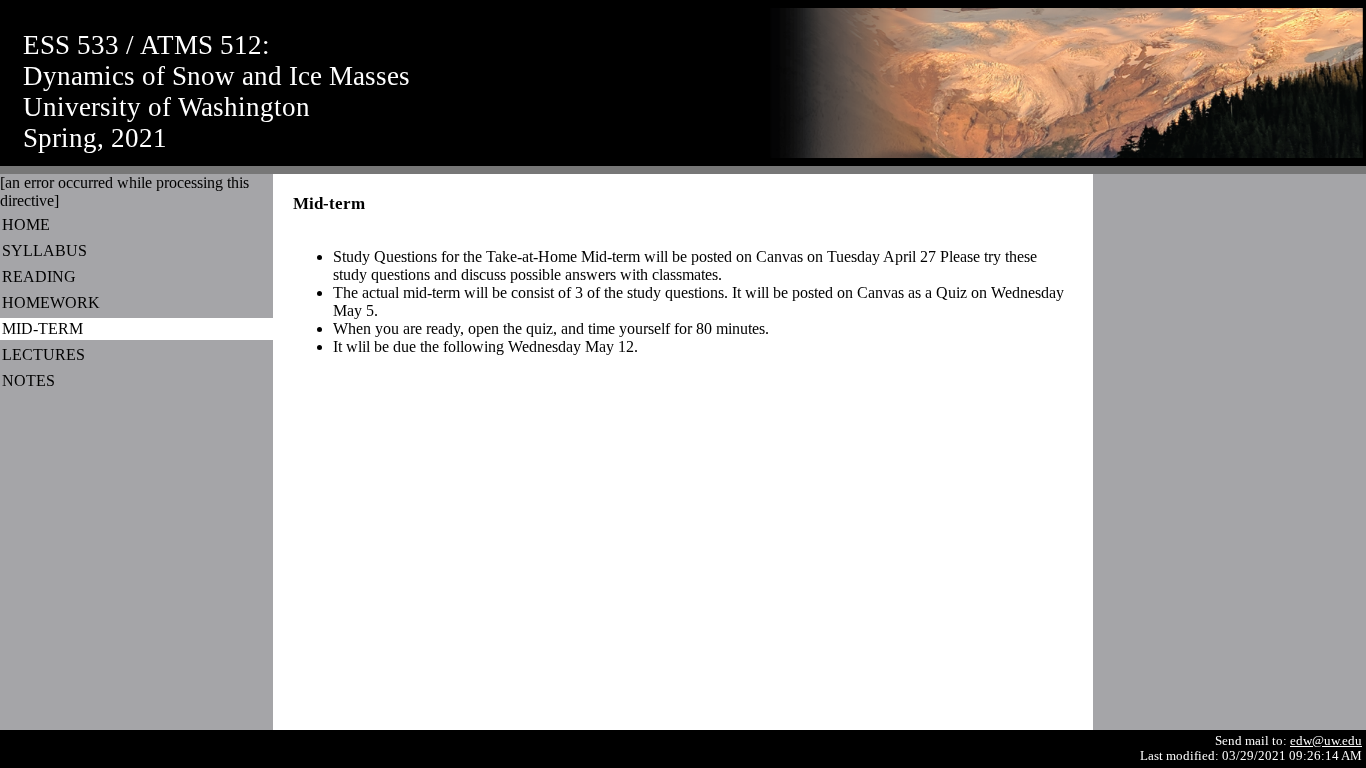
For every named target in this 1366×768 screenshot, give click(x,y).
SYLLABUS (44, 250)
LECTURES (43, 354)
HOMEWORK (51, 302)
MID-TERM (42, 328)
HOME (26, 224)
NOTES (28, 380)
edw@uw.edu (1326, 741)
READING (39, 276)
